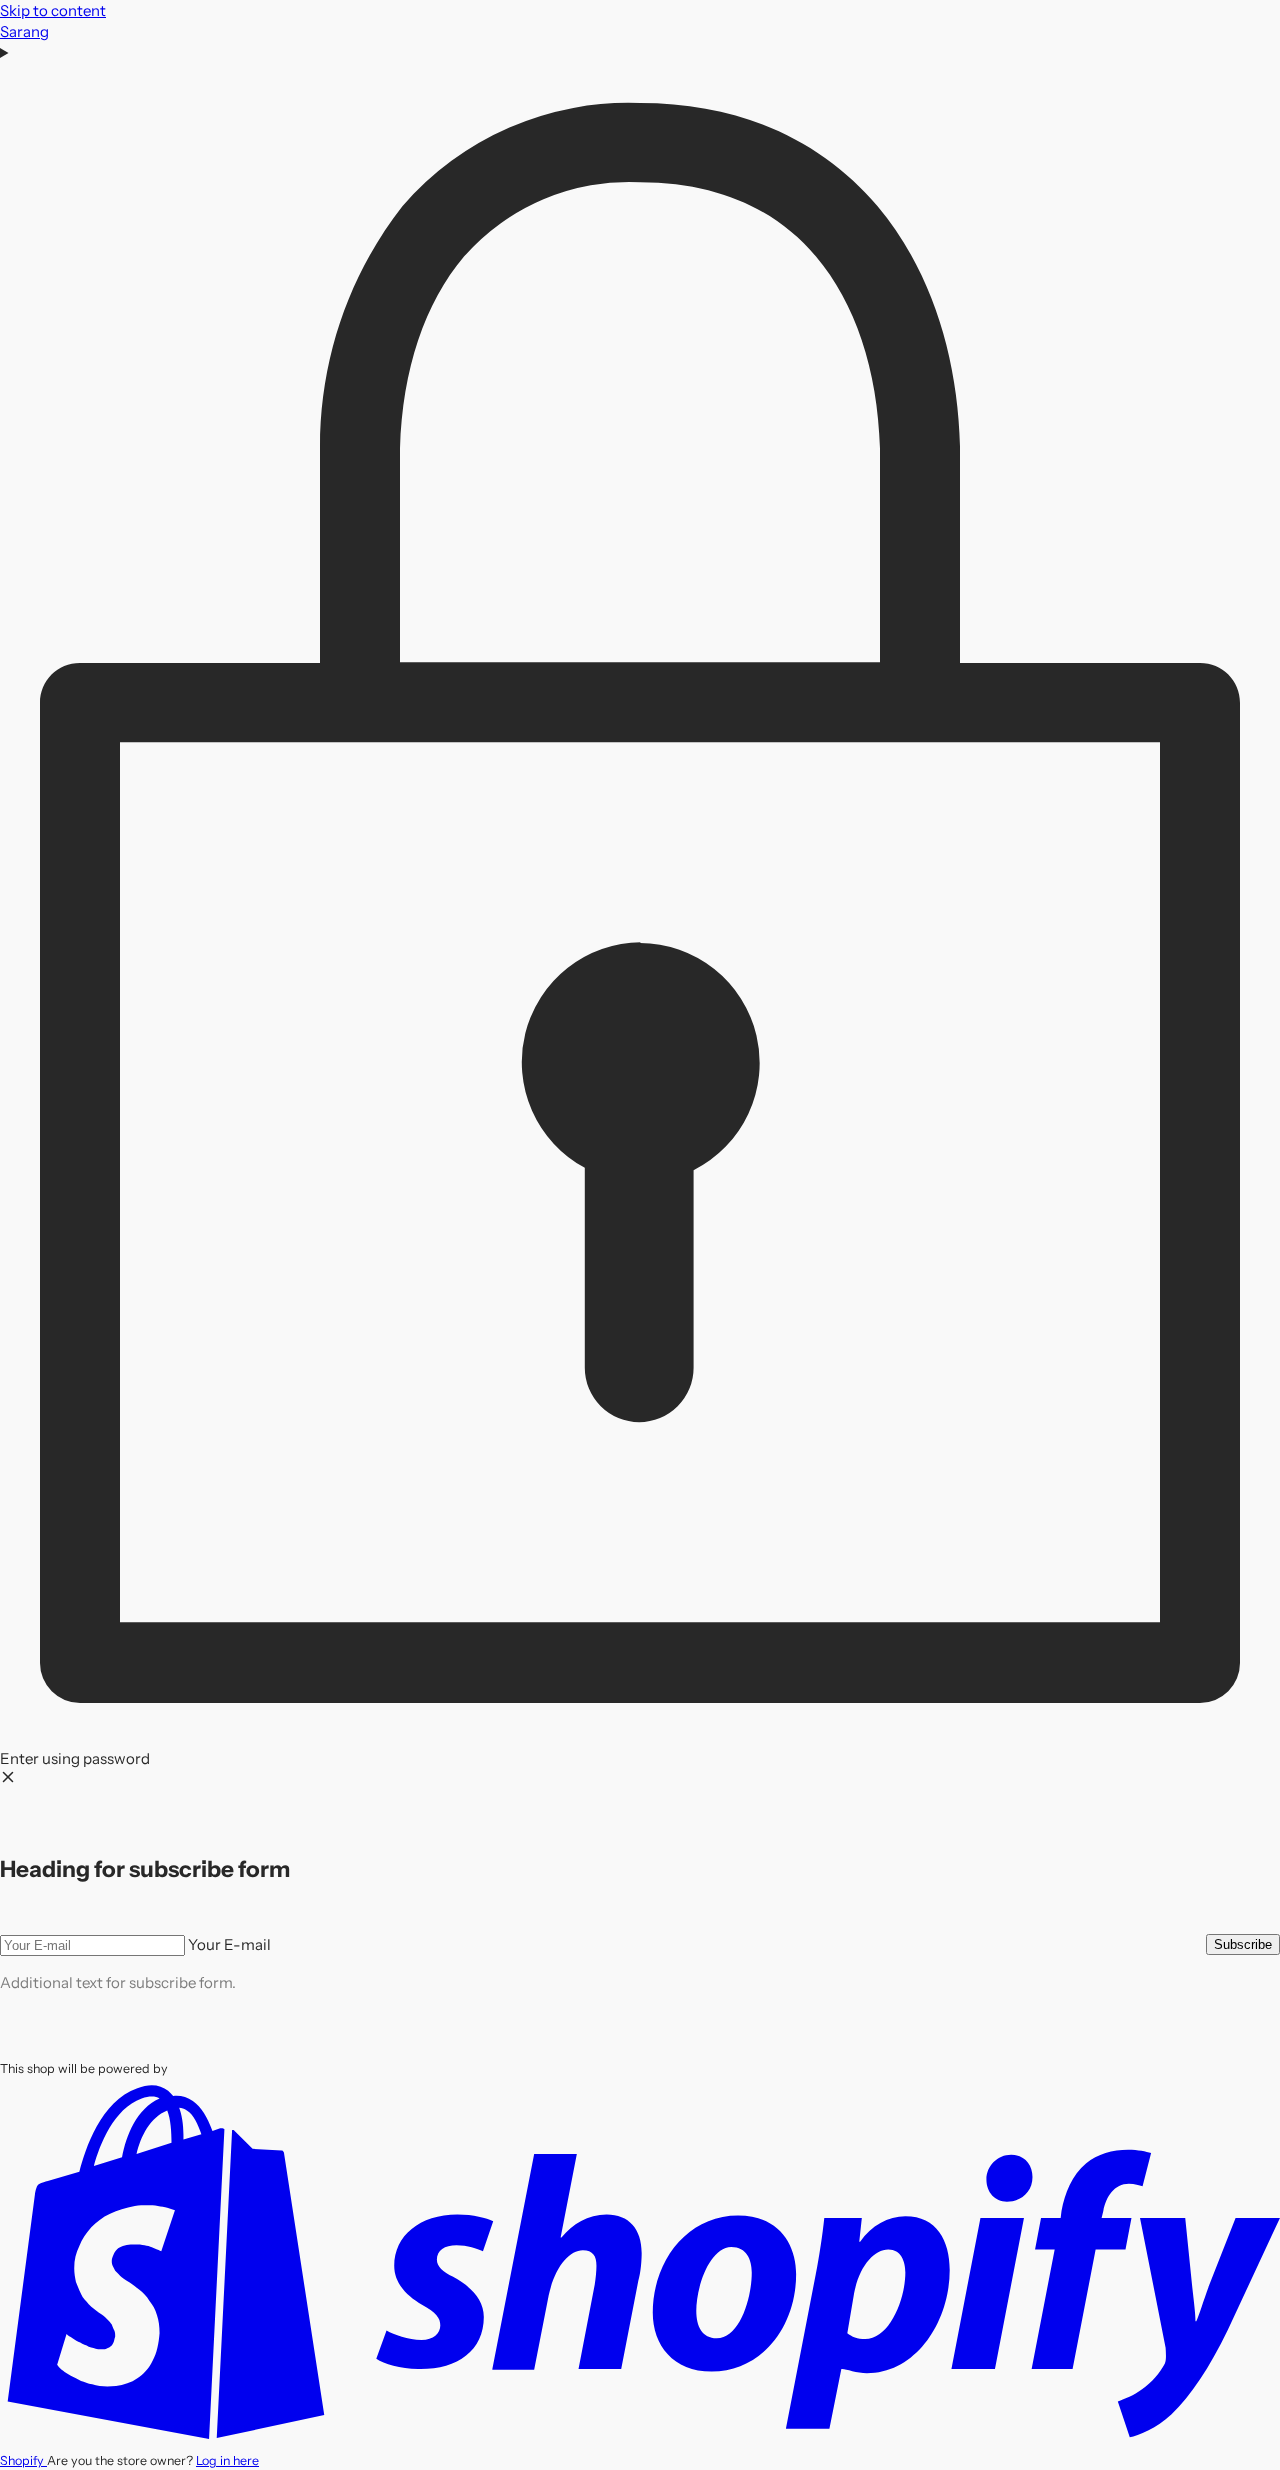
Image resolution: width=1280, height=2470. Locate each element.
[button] (640, 916)
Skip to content (53, 10)
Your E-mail (229, 1944)
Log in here (227, 2460)
